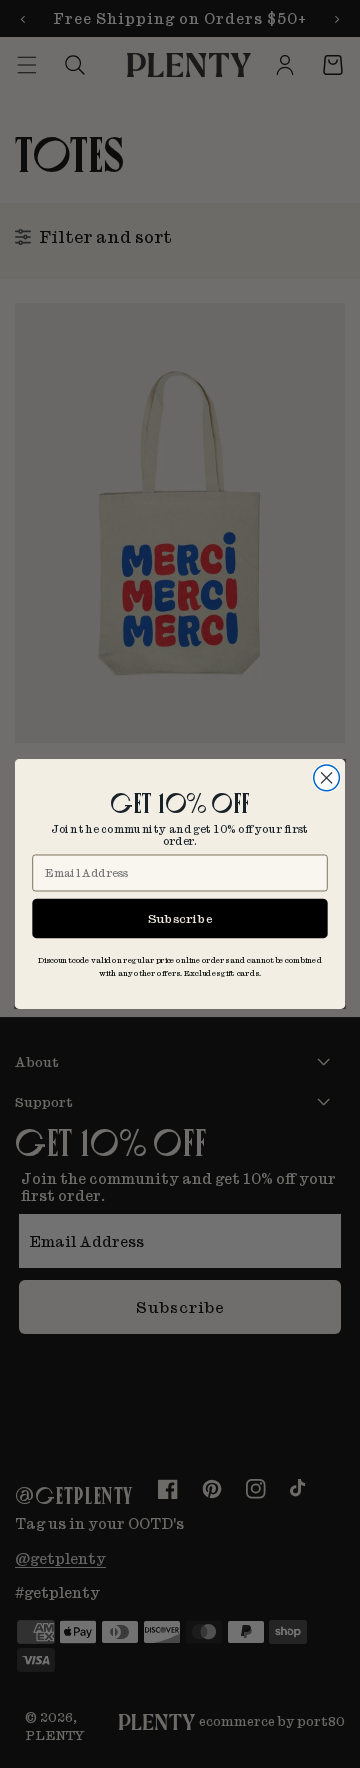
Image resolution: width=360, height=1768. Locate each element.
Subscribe (180, 918)
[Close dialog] (327, 778)
